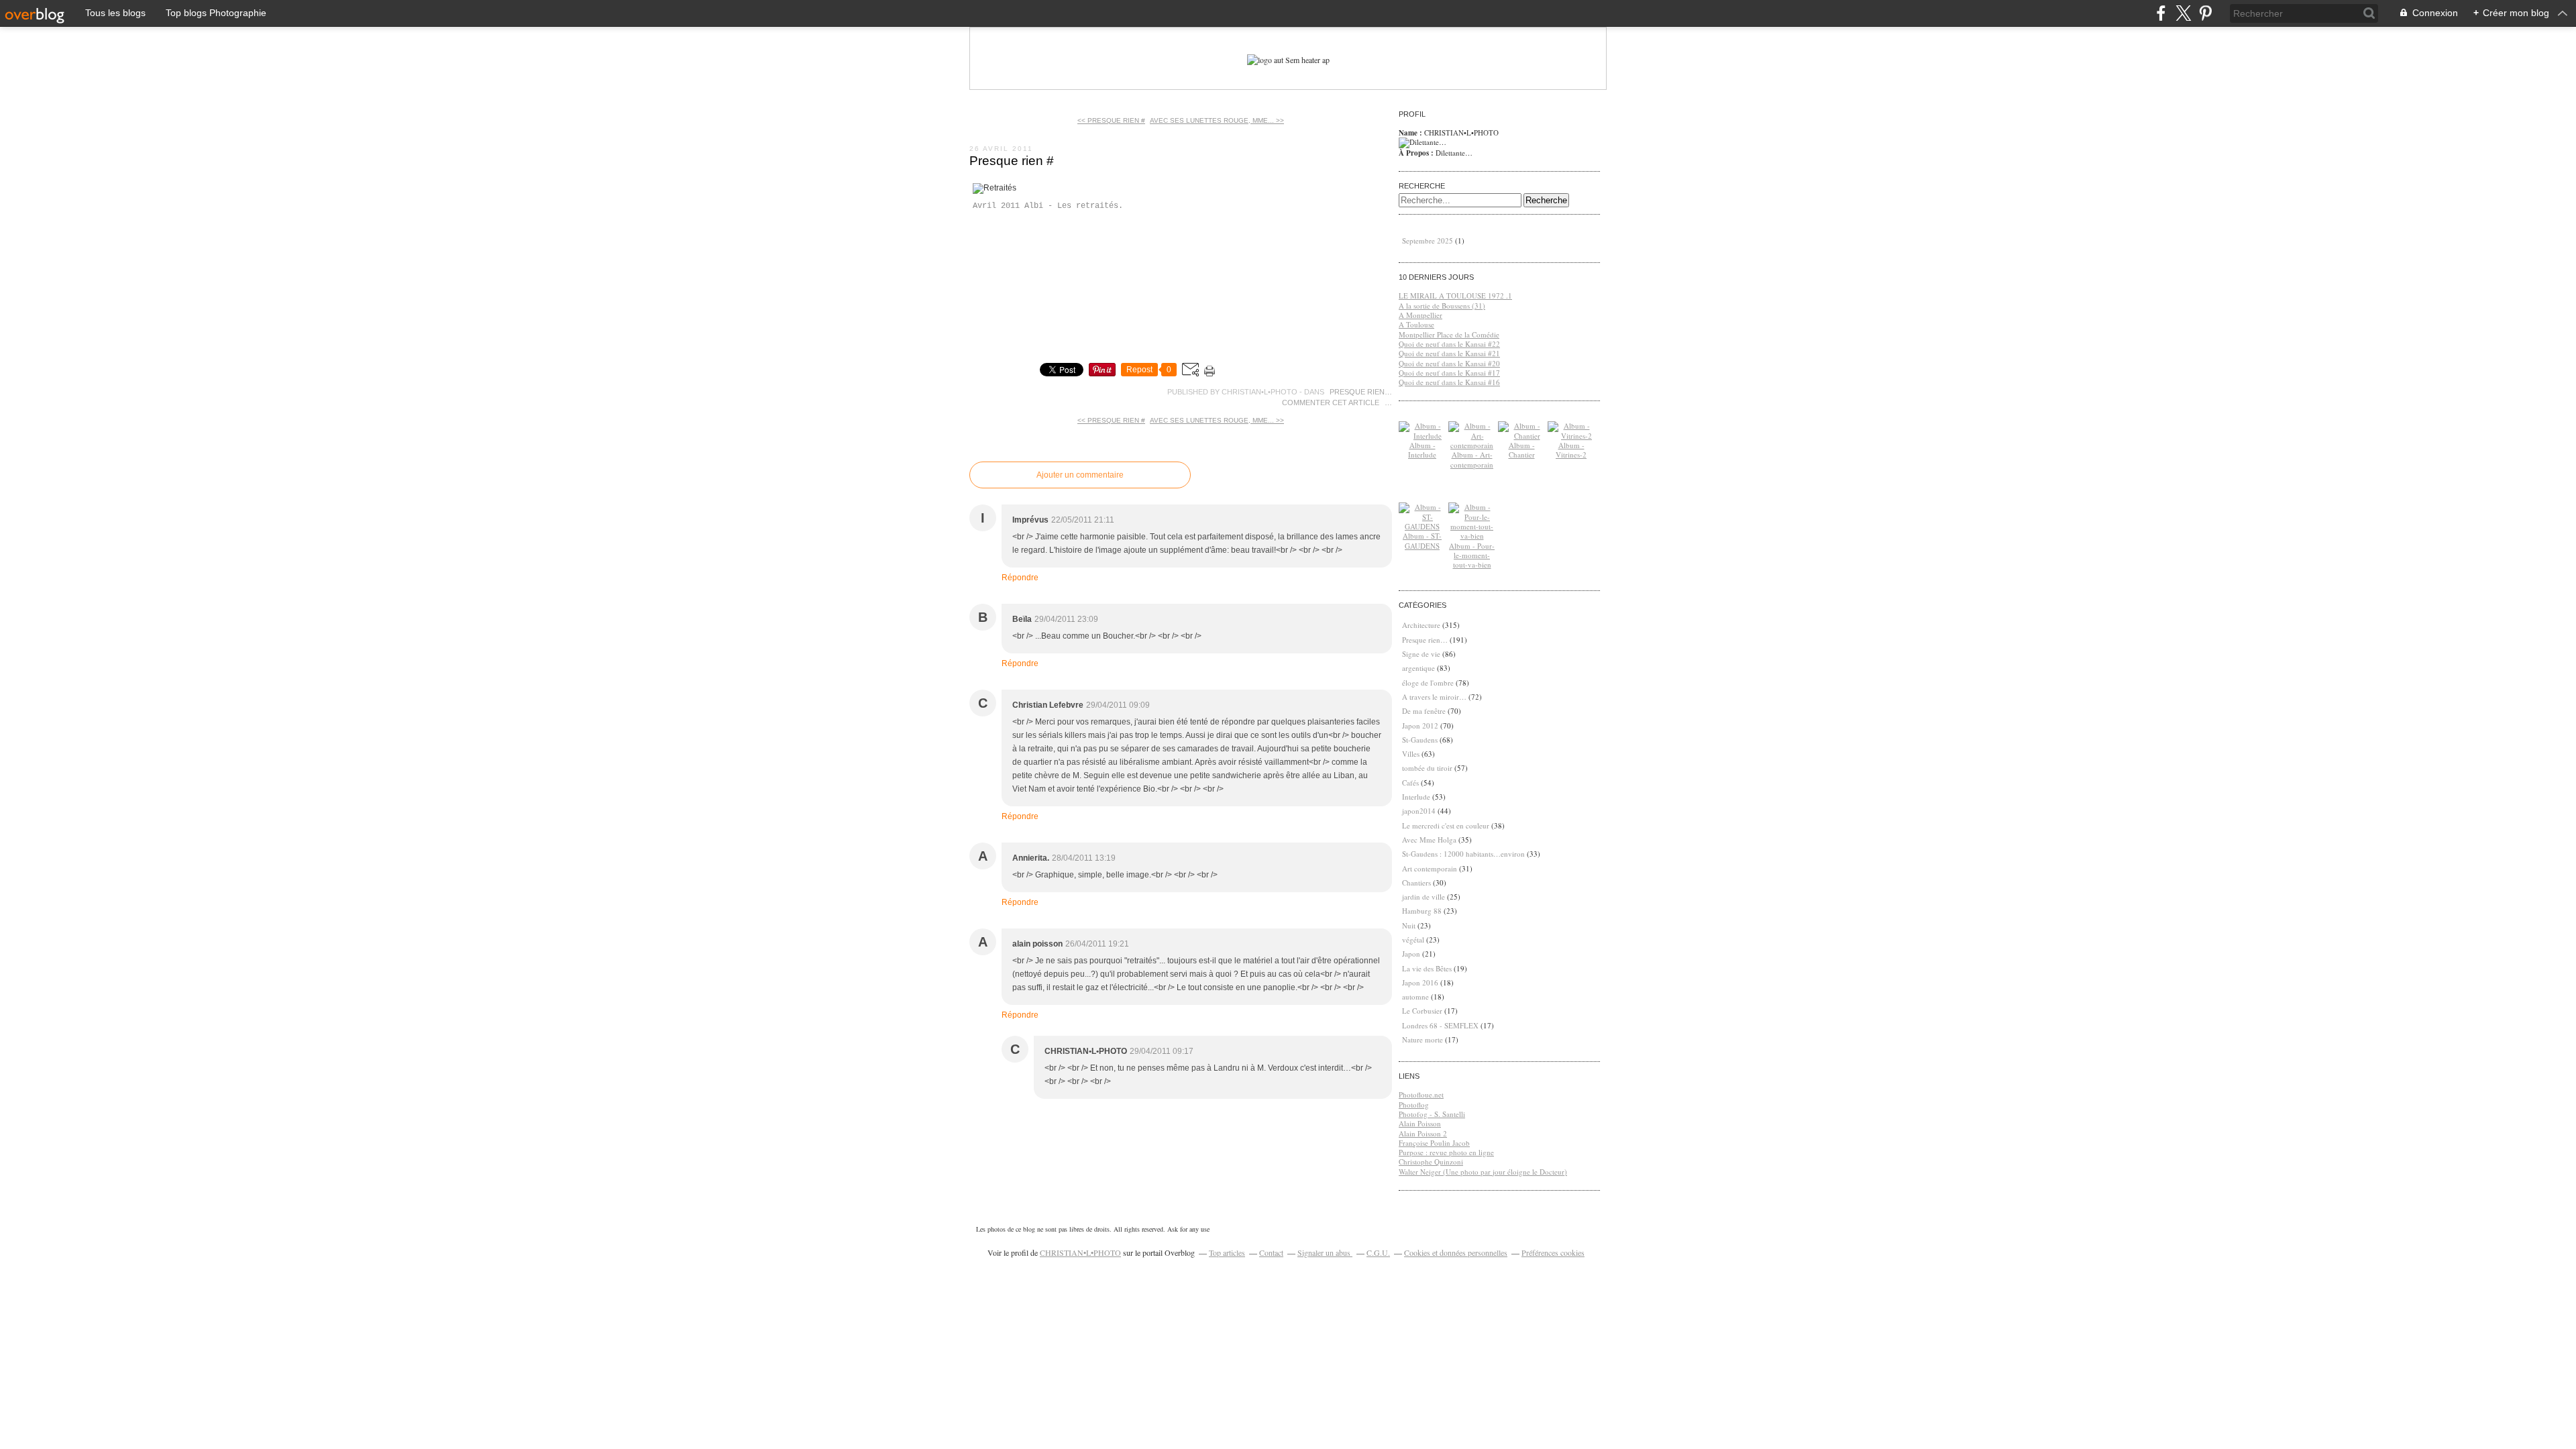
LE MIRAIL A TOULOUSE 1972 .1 (1455, 296)
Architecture (1421, 625)
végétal (1413, 940)
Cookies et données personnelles (1456, 1252)
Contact (1271, 1252)
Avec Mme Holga (1429, 840)
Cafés (1410, 783)
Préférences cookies (1553, 1252)
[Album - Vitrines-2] (1571, 436)
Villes (1411, 754)
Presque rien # (1012, 161)
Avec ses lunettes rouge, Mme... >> (1217, 120)
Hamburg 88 (1422, 911)
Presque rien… (1361, 392)
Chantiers (1416, 882)
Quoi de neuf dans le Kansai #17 (1449, 373)
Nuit (1409, 925)
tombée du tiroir (1427, 768)
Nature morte (1423, 1039)
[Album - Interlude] (1422, 436)
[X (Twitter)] (2183, 13)
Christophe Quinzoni (1431, 1162)
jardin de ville (1424, 897)
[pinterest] (2205, 13)
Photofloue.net (1421, 1094)
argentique (1418, 668)
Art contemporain (1430, 868)
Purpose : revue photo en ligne (1446, 1152)
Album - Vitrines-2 (1571, 450)
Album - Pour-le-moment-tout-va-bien (1472, 555)
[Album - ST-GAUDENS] (1422, 526)
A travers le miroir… (1434, 697)
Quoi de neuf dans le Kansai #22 (1449, 344)
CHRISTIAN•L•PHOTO (1080, 1252)
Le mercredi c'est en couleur (1446, 825)
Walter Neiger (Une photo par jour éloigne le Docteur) (1483, 1172)
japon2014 (1419, 811)
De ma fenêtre (1424, 711)
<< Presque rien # (1111, 120)
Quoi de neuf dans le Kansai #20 (1449, 363)
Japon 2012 (1420, 726)
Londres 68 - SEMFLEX (1440, 1025)
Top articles (1227, 1252)
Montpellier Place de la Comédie (1449, 334)
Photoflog (1414, 1105)
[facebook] (2161, 13)
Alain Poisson (1420, 1123)
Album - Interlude (1422, 450)
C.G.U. (1378, 1252)
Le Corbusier (1422, 1011)
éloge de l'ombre (1428, 683)
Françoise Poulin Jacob (1434, 1143)
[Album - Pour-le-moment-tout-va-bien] (1472, 536)
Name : (1411, 133)
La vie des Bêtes (1427, 968)
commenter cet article (1332, 402)
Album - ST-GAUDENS (1422, 540)
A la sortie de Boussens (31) (1442, 306)
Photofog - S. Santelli (1432, 1114)
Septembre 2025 (1429, 240)
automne (1415, 997)
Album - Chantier (1522, 450)
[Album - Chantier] (1521, 436)
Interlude (1416, 797)
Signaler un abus (1325, 1252)
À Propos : (1417, 153)
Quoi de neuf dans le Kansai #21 (1449, 353)
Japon (1411, 954)
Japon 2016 (1420, 982)
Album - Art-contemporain (1472, 459)
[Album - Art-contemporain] (1472, 445)
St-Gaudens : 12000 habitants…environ (1463, 854)
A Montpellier (1420, 315)
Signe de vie (1421, 654)
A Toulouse (1416, 324)
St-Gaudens (1420, 740)
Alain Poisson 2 (1423, 1133)
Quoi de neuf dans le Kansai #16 (1449, 382)
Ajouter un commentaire (1080, 475)
